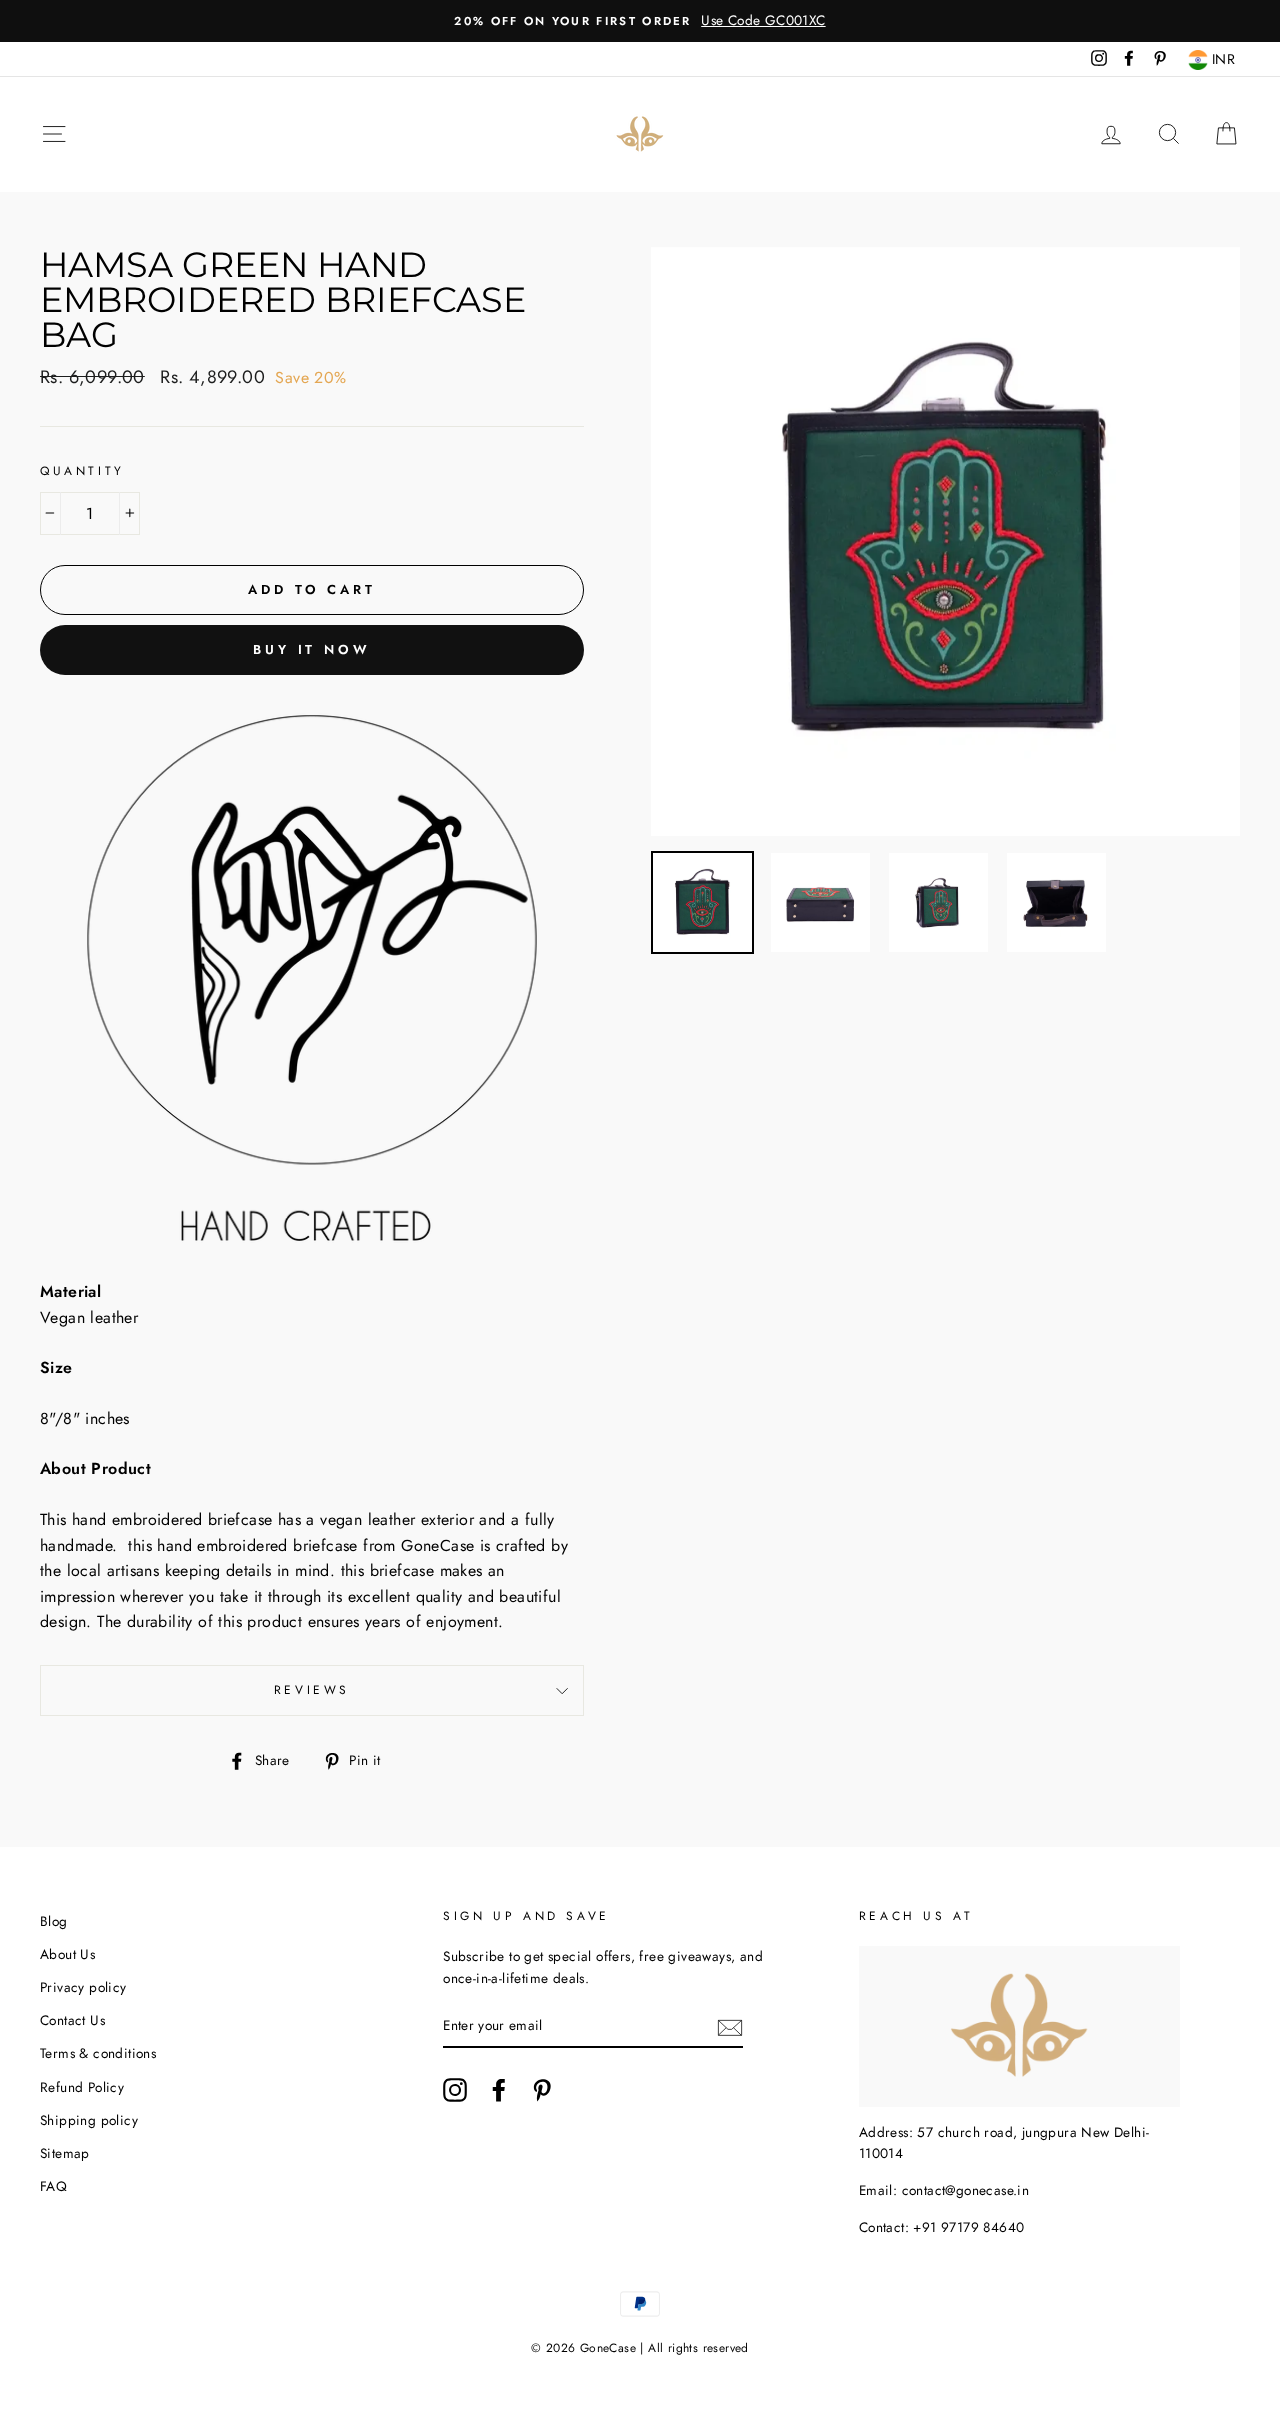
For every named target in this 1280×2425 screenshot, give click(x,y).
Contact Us (72, 2020)
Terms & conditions (98, 2053)
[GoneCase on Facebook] (499, 2090)
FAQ (53, 2186)
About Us (67, 1954)
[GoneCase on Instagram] (455, 2090)
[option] (640, 21)
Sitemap (65, 2153)
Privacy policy (83, 1987)
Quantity (82, 471)
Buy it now (312, 649)
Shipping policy (89, 2120)
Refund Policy (82, 2087)
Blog (54, 1921)
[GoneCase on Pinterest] (542, 2090)
